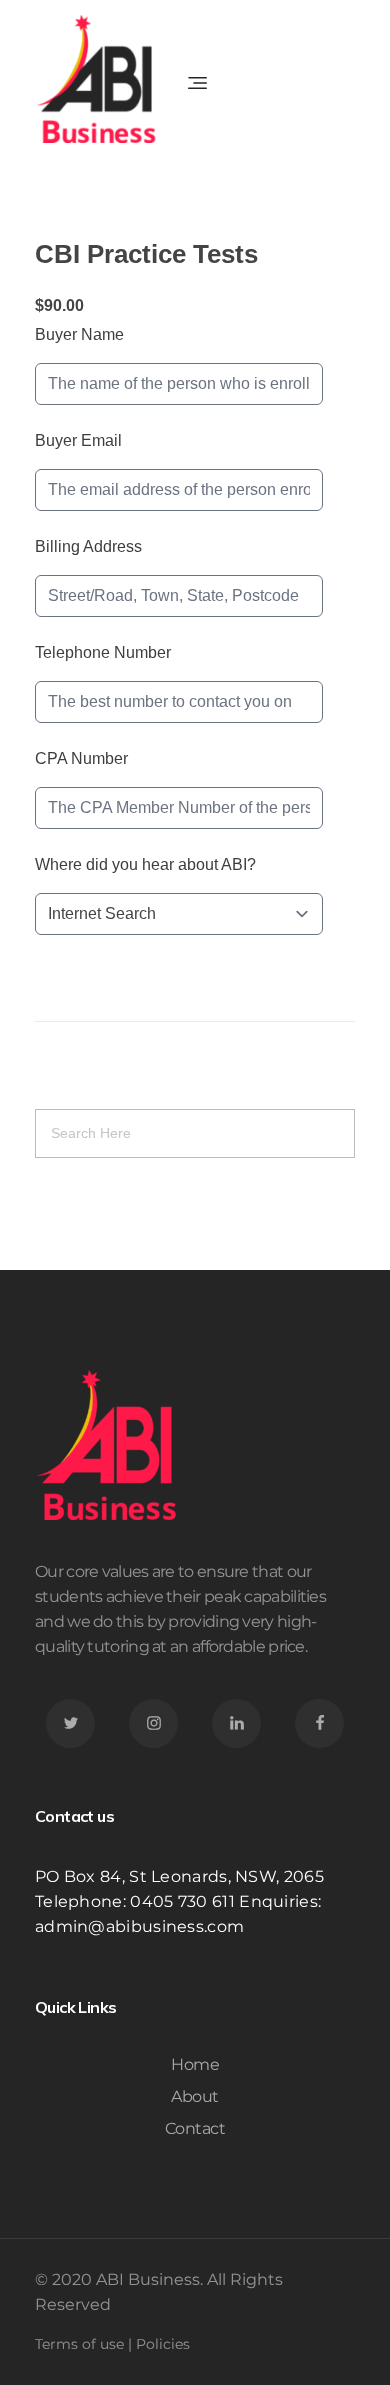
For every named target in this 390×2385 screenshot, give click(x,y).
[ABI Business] (99, 79)
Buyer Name (79, 334)
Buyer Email (78, 440)
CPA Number (81, 758)
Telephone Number (103, 652)
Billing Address (88, 546)
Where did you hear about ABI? (145, 864)
